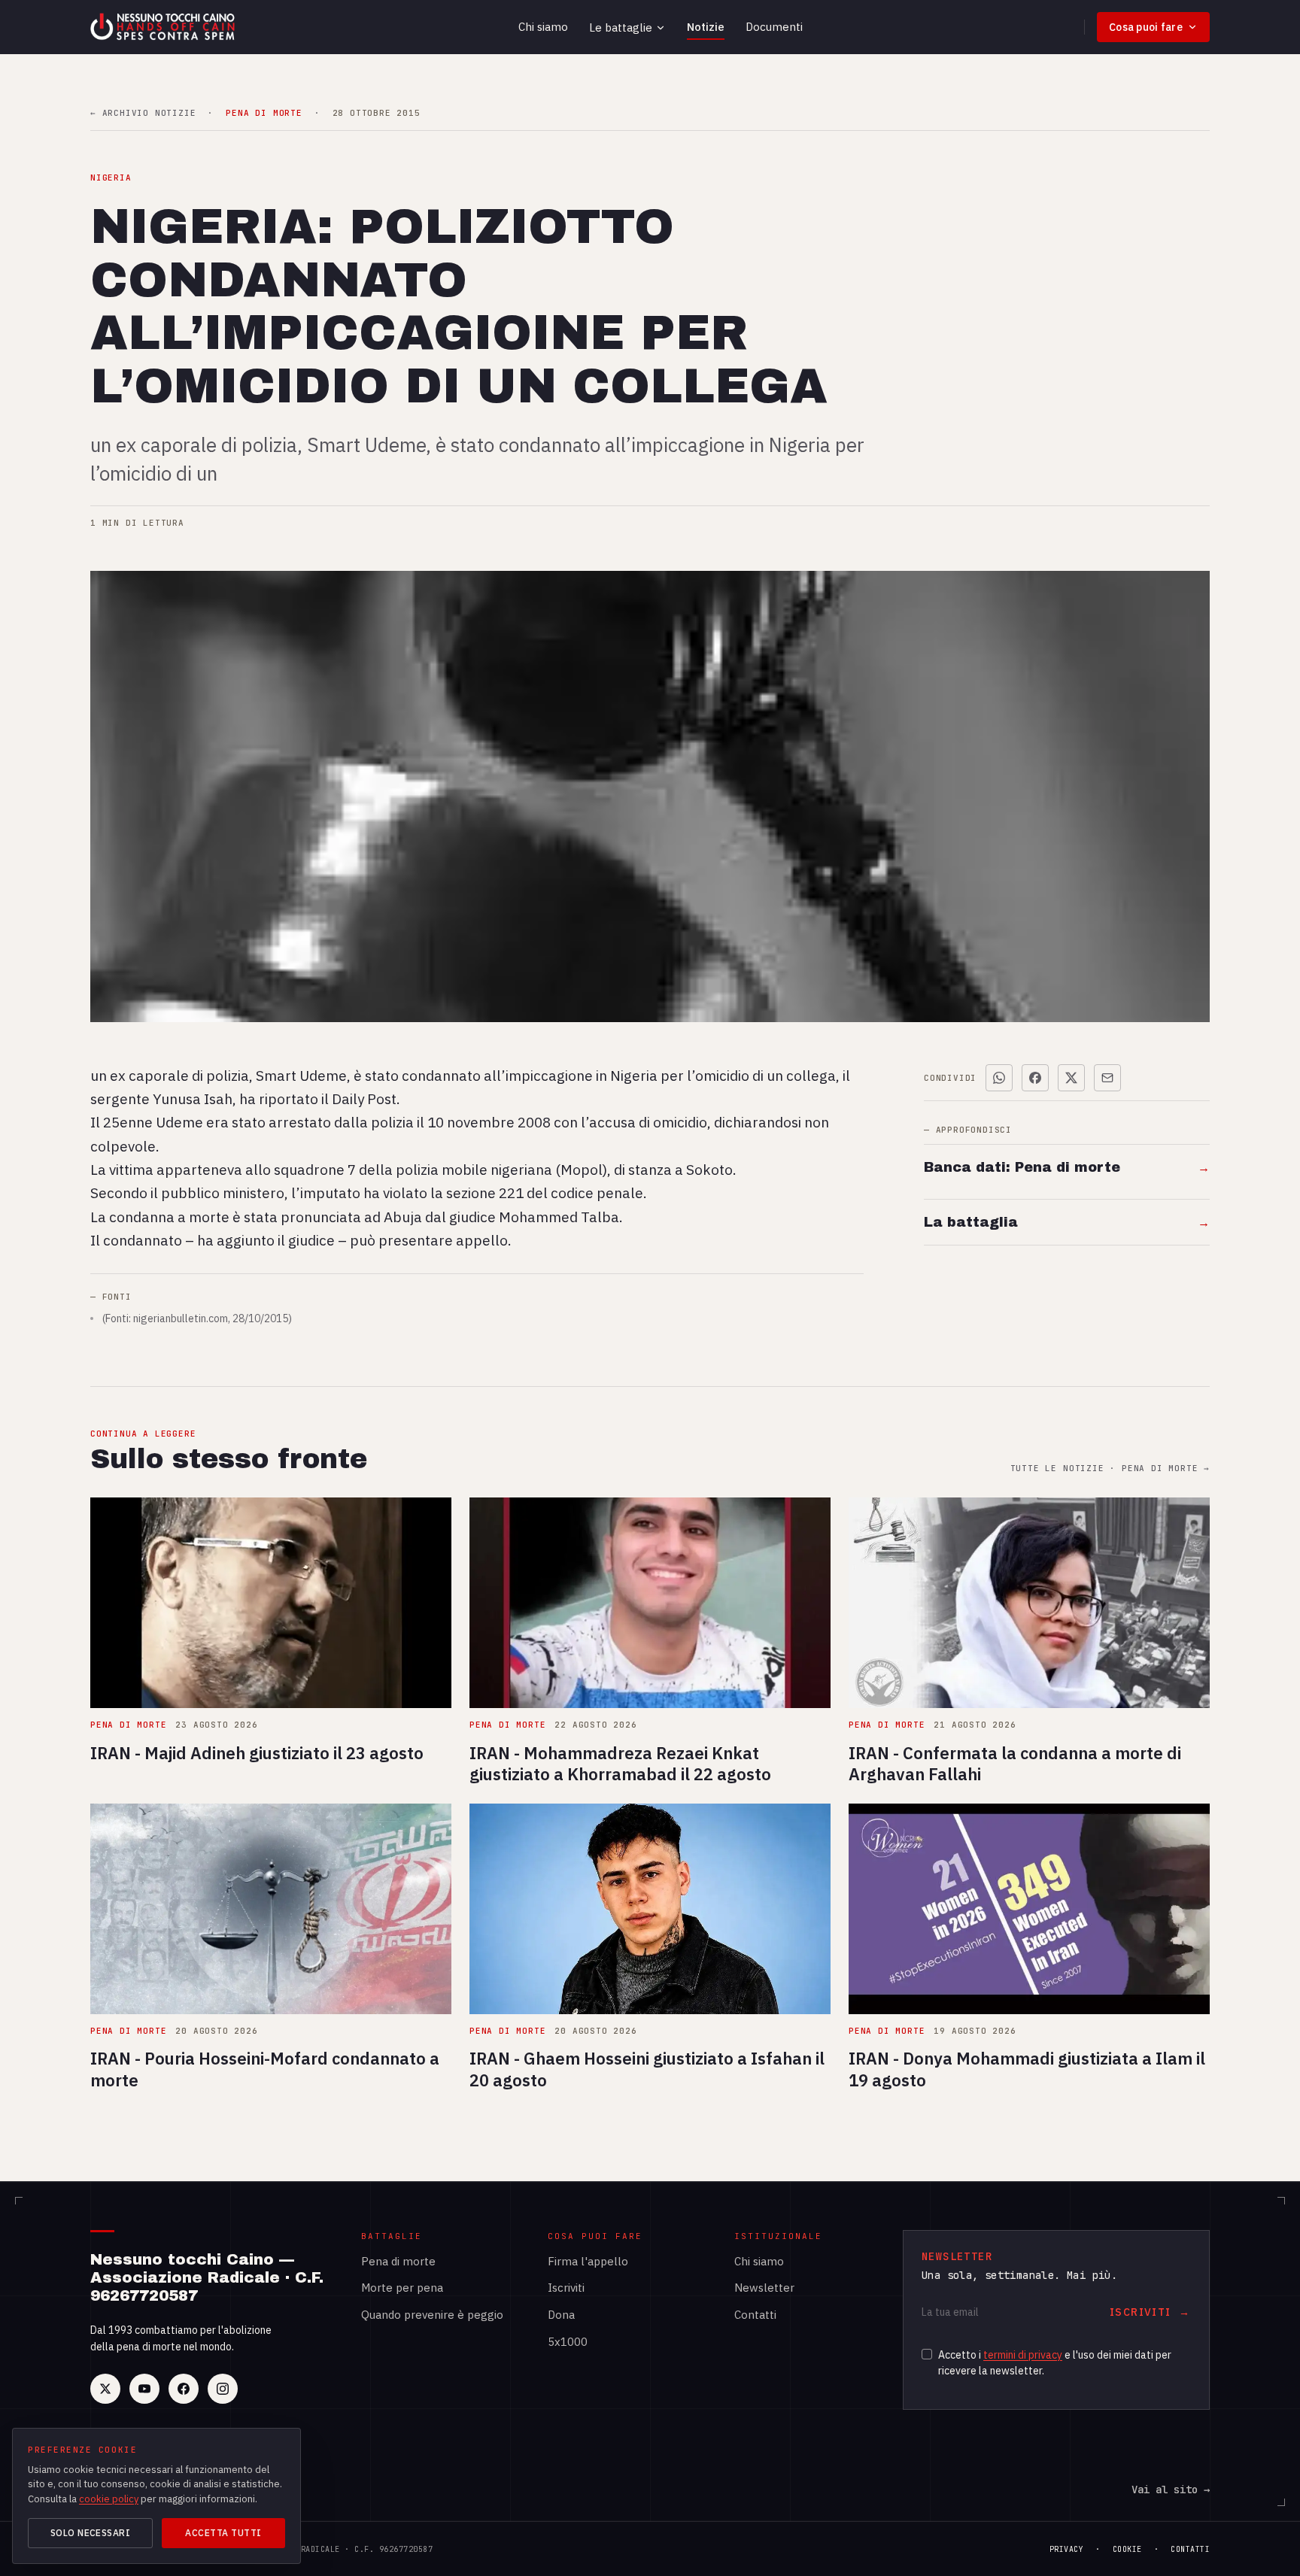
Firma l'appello (588, 2261)
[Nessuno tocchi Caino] (164, 27)
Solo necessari (91, 2533)
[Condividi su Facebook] (1035, 1078)
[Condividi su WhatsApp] (999, 1078)
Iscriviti (566, 2288)
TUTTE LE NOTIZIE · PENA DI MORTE (1110, 1469)
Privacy (1067, 2549)
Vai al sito (1171, 2490)
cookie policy (109, 2499)
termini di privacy (1023, 2355)
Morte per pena (402, 2288)
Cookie (1127, 2549)
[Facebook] (184, 2389)
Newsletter (764, 2288)
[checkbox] (927, 2354)
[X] (105, 2389)
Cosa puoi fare (1146, 27)
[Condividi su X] (1071, 1078)
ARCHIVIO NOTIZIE (143, 113)
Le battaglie (621, 27)
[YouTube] (144, 2389)
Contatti (755, 2315)
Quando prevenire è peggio (432, 2315)
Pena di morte (398, 2261)
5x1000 (568, 2342)
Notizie (706, 27)
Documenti (774, 27)
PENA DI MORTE (264, 113)
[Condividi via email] (1107, 1078)
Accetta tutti (223, 2533)
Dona (561, 2315)
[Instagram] (223, 2389)
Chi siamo (543, 27)
